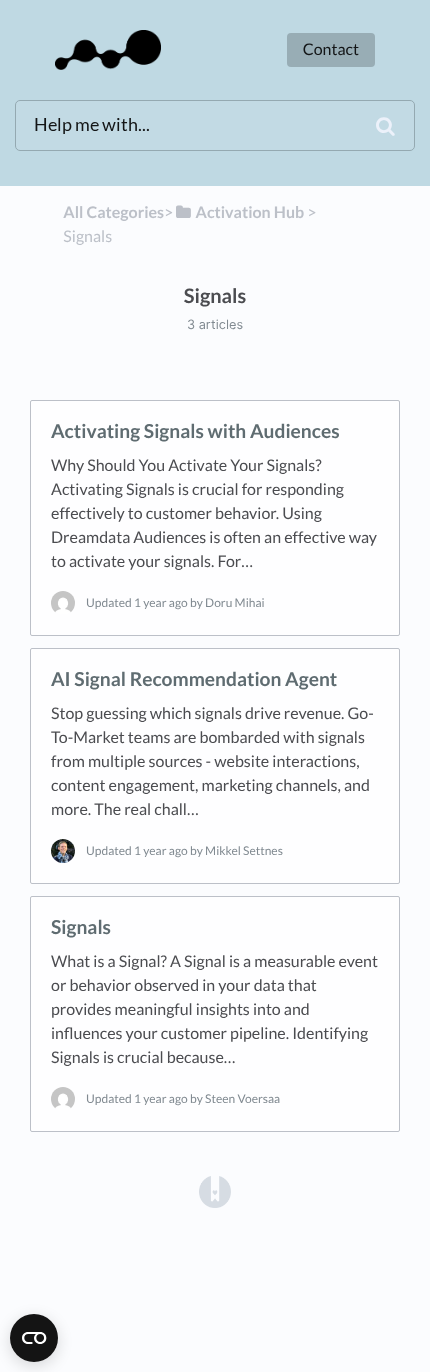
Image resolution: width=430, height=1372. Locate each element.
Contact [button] (331, 49)
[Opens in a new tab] (215, 1190)
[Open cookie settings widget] (34, 1338)
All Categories (113, 212)
